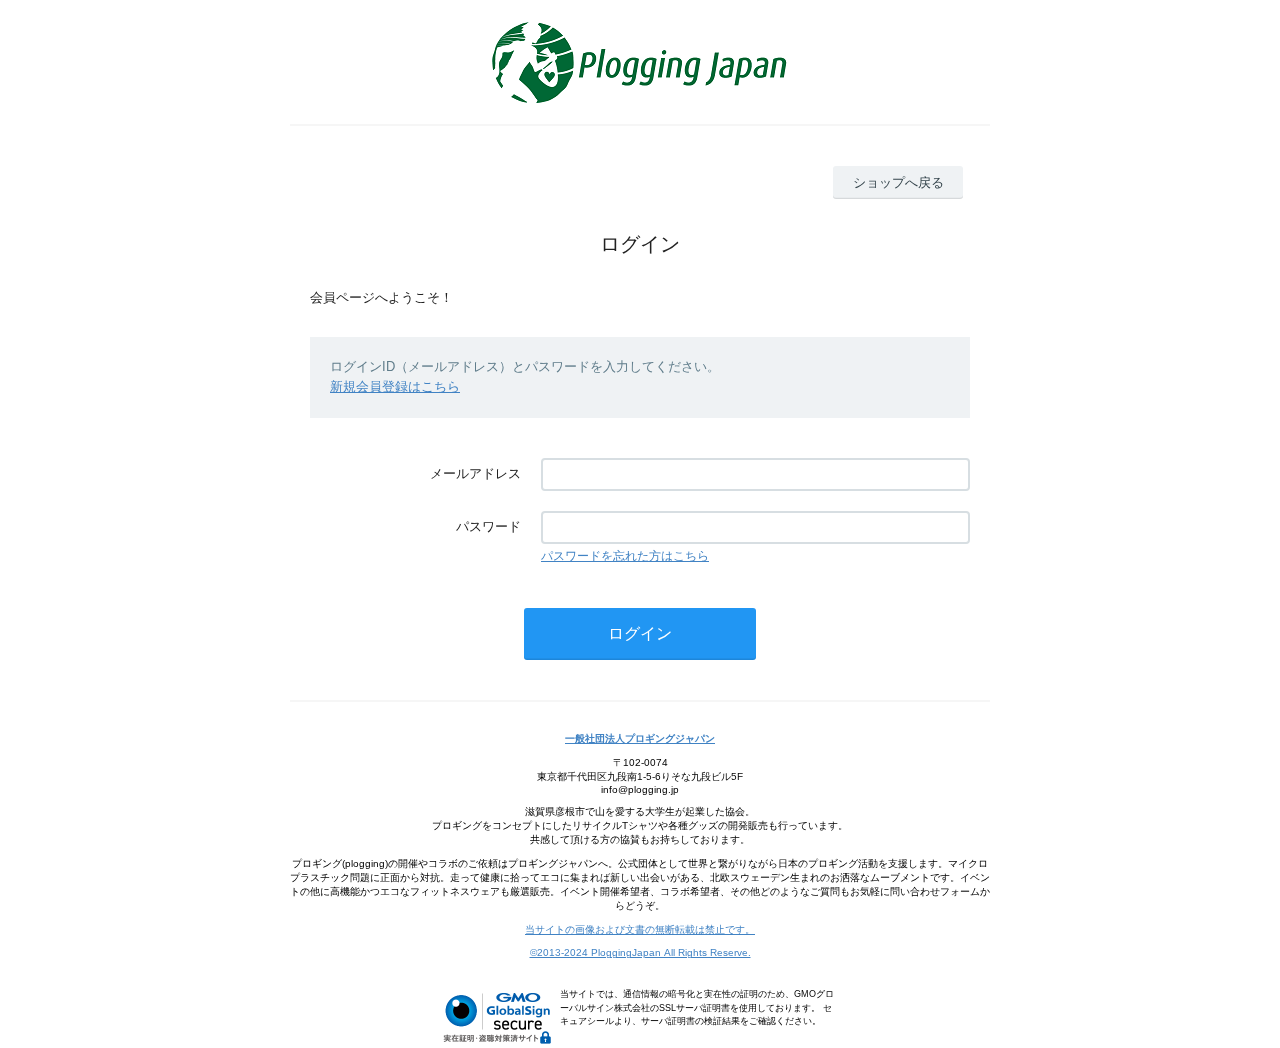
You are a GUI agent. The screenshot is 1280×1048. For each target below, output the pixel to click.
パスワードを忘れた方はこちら (625, 556)
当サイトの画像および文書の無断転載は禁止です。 (640, 929)
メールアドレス (475, 473)
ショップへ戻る (898, 182)
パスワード (488, 526)
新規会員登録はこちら (395, 386)
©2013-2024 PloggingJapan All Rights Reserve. (640, 952)
